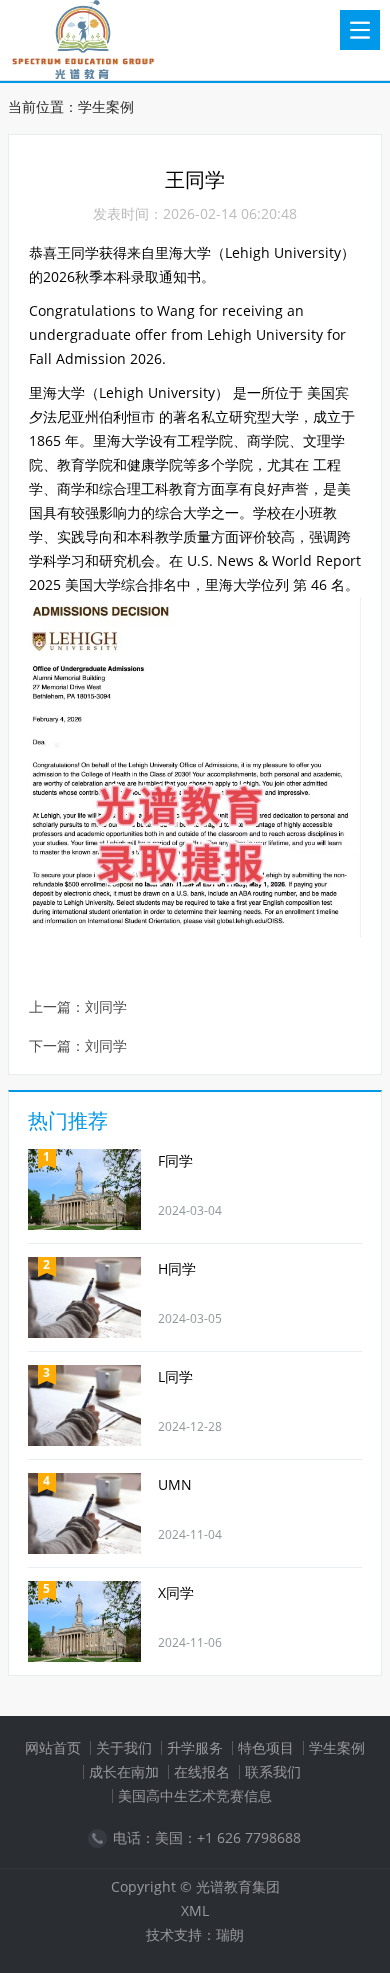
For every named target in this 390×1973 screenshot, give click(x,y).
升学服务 (195, 1747)
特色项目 (266, 1747)
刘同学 (106, 1007)
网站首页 (53, 1747)
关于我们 (124, 1747)
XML (195, 1910)
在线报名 (202, 1771)
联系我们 (273, 1771)
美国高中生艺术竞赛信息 (195, 1795)
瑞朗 (230, 1934)
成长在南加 (124, 1771)
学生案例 (106, 106)
